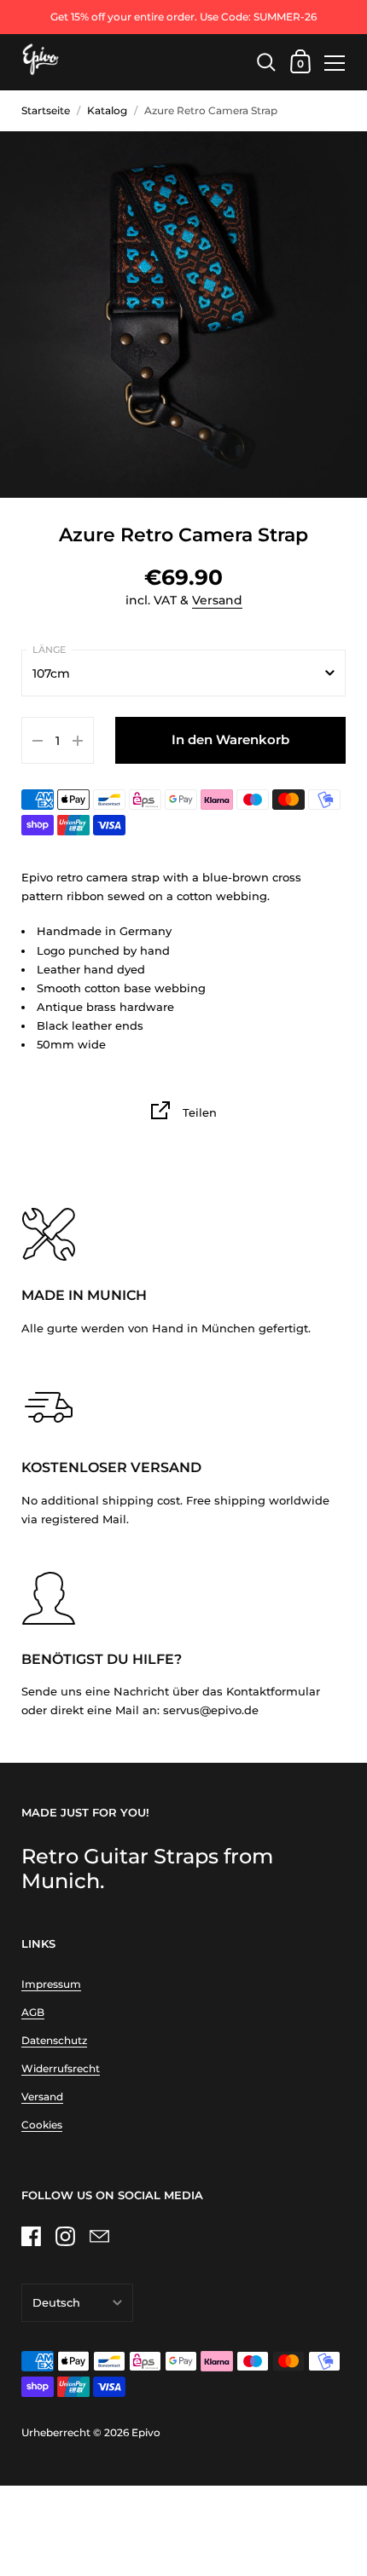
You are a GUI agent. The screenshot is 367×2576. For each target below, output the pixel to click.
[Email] (99, 2237)
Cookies (42, 2125)
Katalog (107, 110)
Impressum (51, 1984)
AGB (33, 2012)
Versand (217, 600)
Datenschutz (54, 2040)
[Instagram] (65, 2237)
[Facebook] (31, 2237)
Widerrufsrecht (61, 2068)
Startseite (46, 110)
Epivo (146, 2432)
